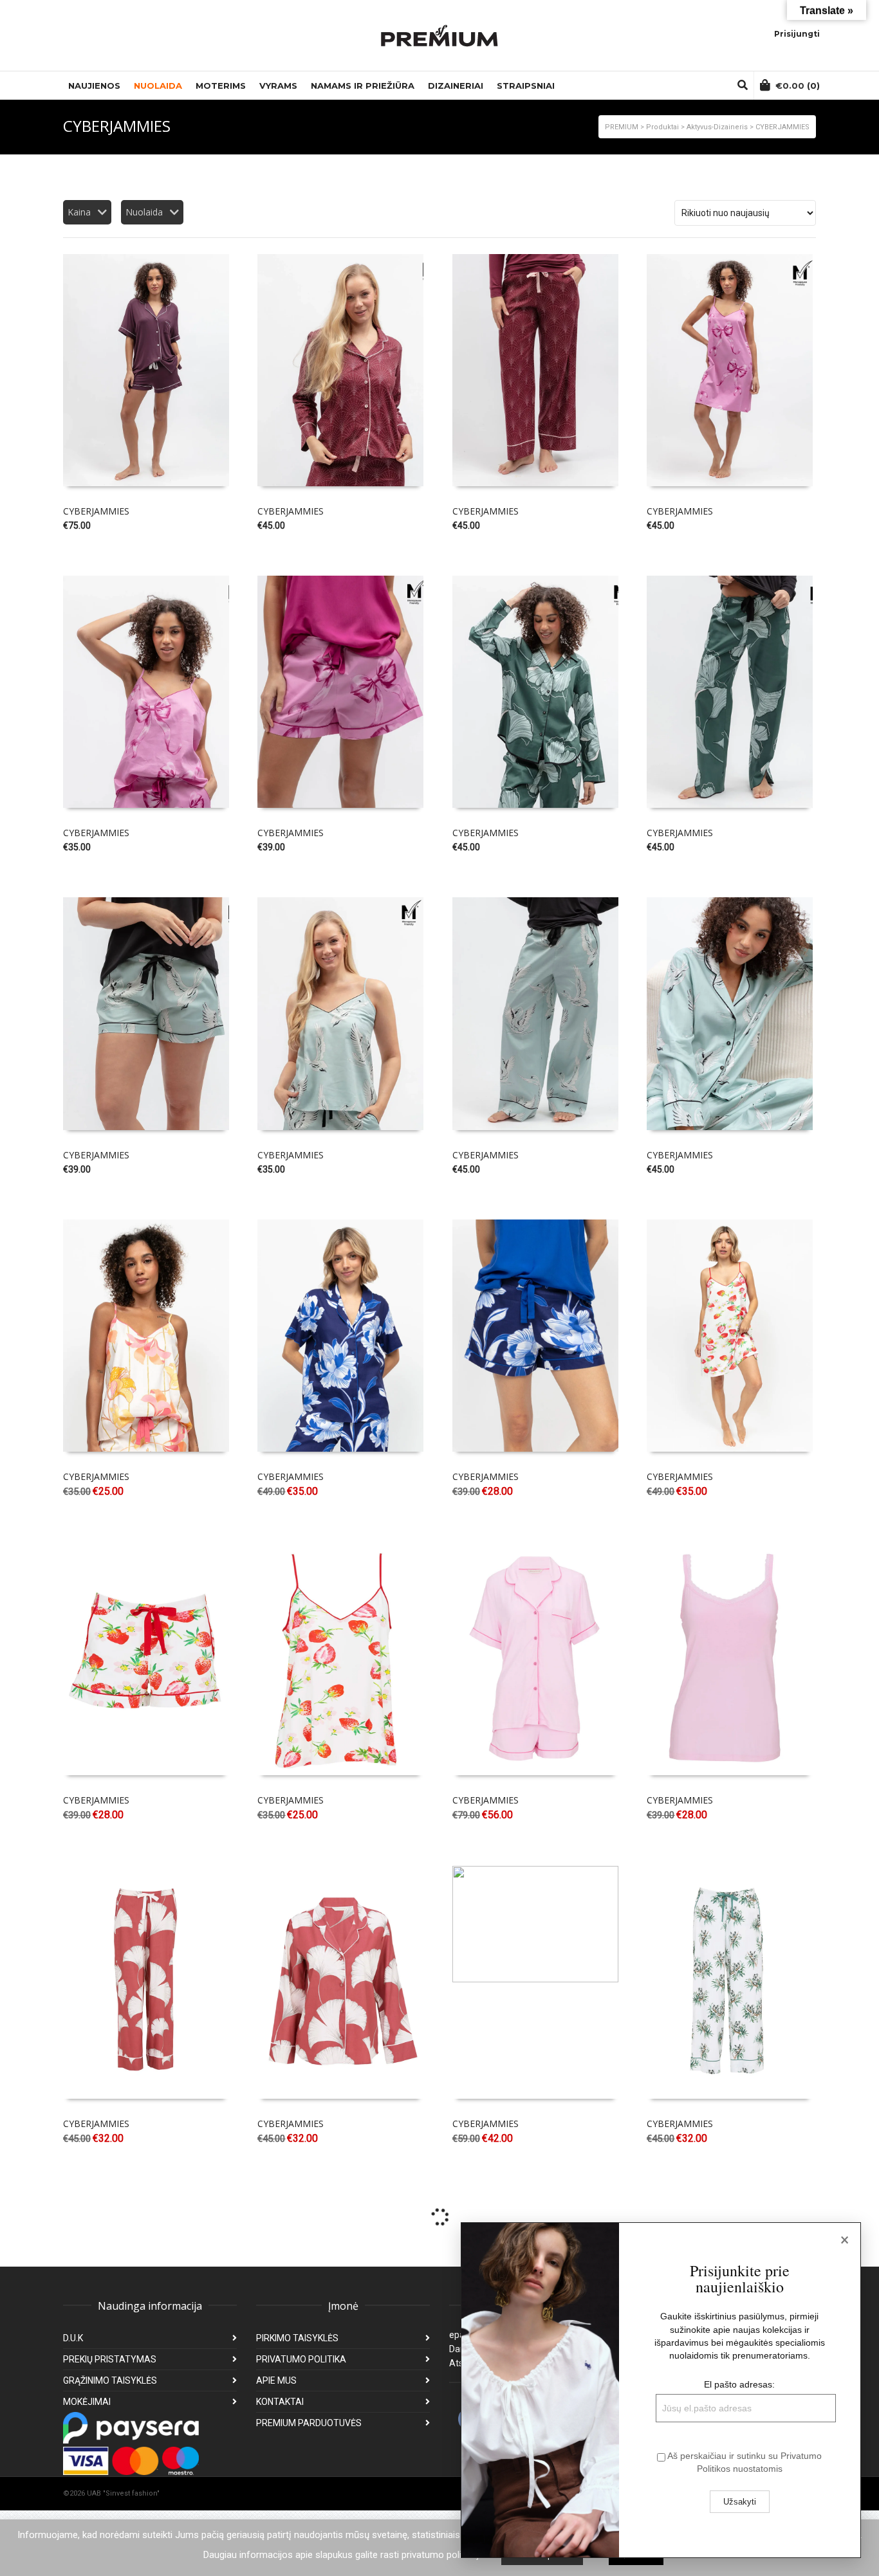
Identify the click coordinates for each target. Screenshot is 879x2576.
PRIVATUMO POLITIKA (301, 2359)
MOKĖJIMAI (87, 2402)
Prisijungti (797, 34)
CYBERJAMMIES (96, 511)
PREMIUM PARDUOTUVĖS (309, 2423)
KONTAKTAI (280, 2402)
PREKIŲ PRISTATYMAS (110, 2359)
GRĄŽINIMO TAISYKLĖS (110, 2380)
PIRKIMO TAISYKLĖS (297, 2338)
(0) (798, 86)
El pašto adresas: (739, 2384)
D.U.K (73, 2338)
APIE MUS (276, 2380)
